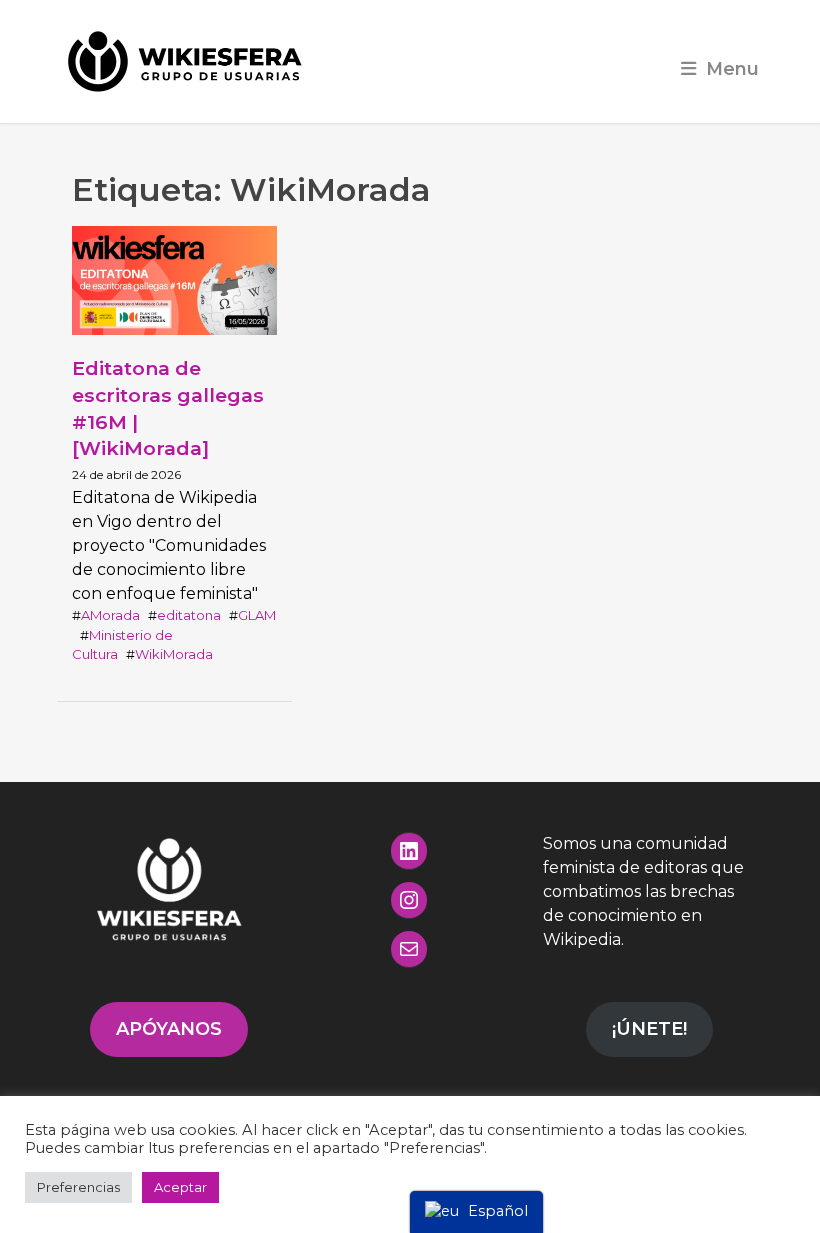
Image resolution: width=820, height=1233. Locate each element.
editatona (189, 615)
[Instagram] (409, 900)
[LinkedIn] (409, 851)
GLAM (257, 615)
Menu (732, 68)
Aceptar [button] (180, 1187)
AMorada (110, 615)
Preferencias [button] (78, 1187)
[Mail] (409, 949)
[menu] (476, 1212)
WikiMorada (174, 654)
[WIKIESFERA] (187, 61)
